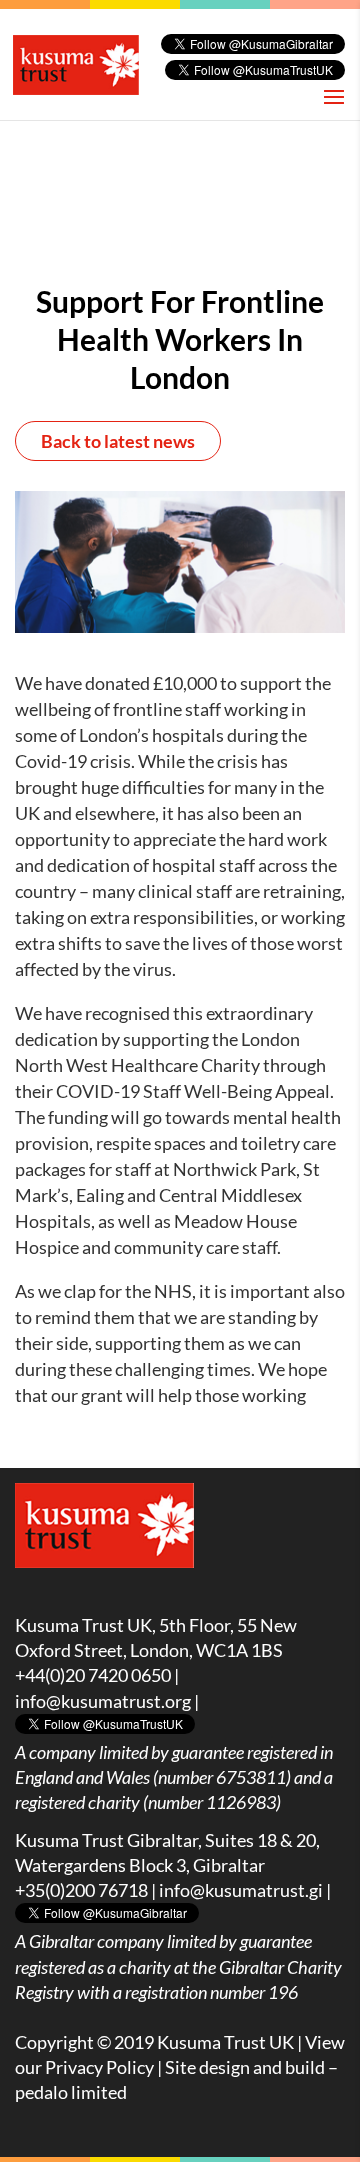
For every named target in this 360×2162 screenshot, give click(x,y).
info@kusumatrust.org (103, 1701)
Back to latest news (118, 441)
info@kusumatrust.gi (241, 1890)
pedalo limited (71, 2092)
